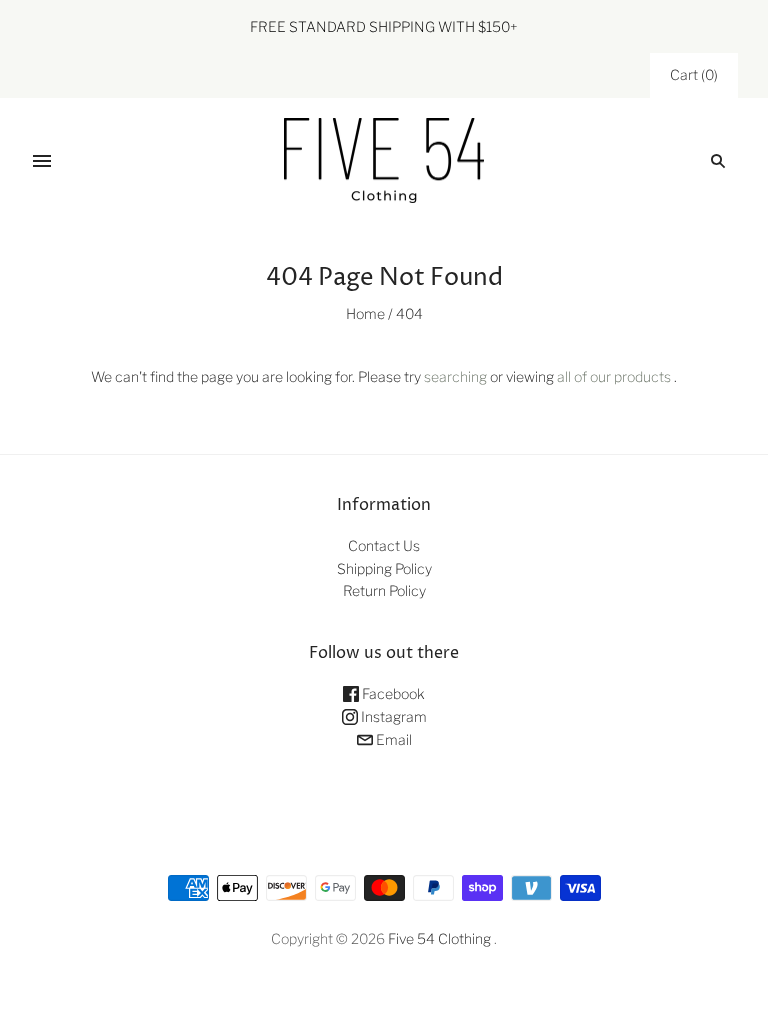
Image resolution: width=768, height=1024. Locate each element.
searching (455, 376)
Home (365, 313)
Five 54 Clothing (439, 938)
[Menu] (42, 161)
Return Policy (384, 590)
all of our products (614, 376)
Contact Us (384, 545)
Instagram (392, 716)
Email (392, 739)
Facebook (392, 693)
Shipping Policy (384, 568)
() (694, 74)
